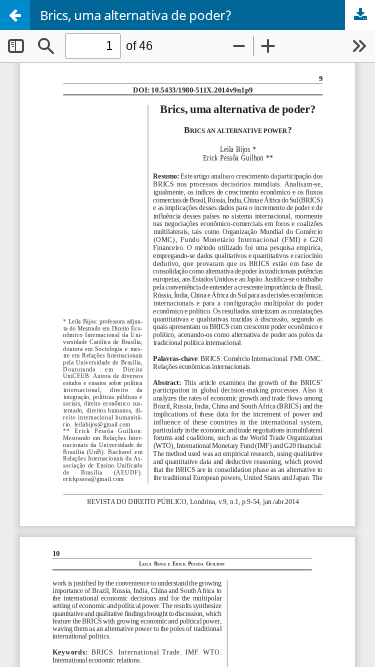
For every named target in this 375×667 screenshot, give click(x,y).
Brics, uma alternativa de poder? (136, 15)
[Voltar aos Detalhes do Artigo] (15, 15)
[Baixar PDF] (360, 15)
